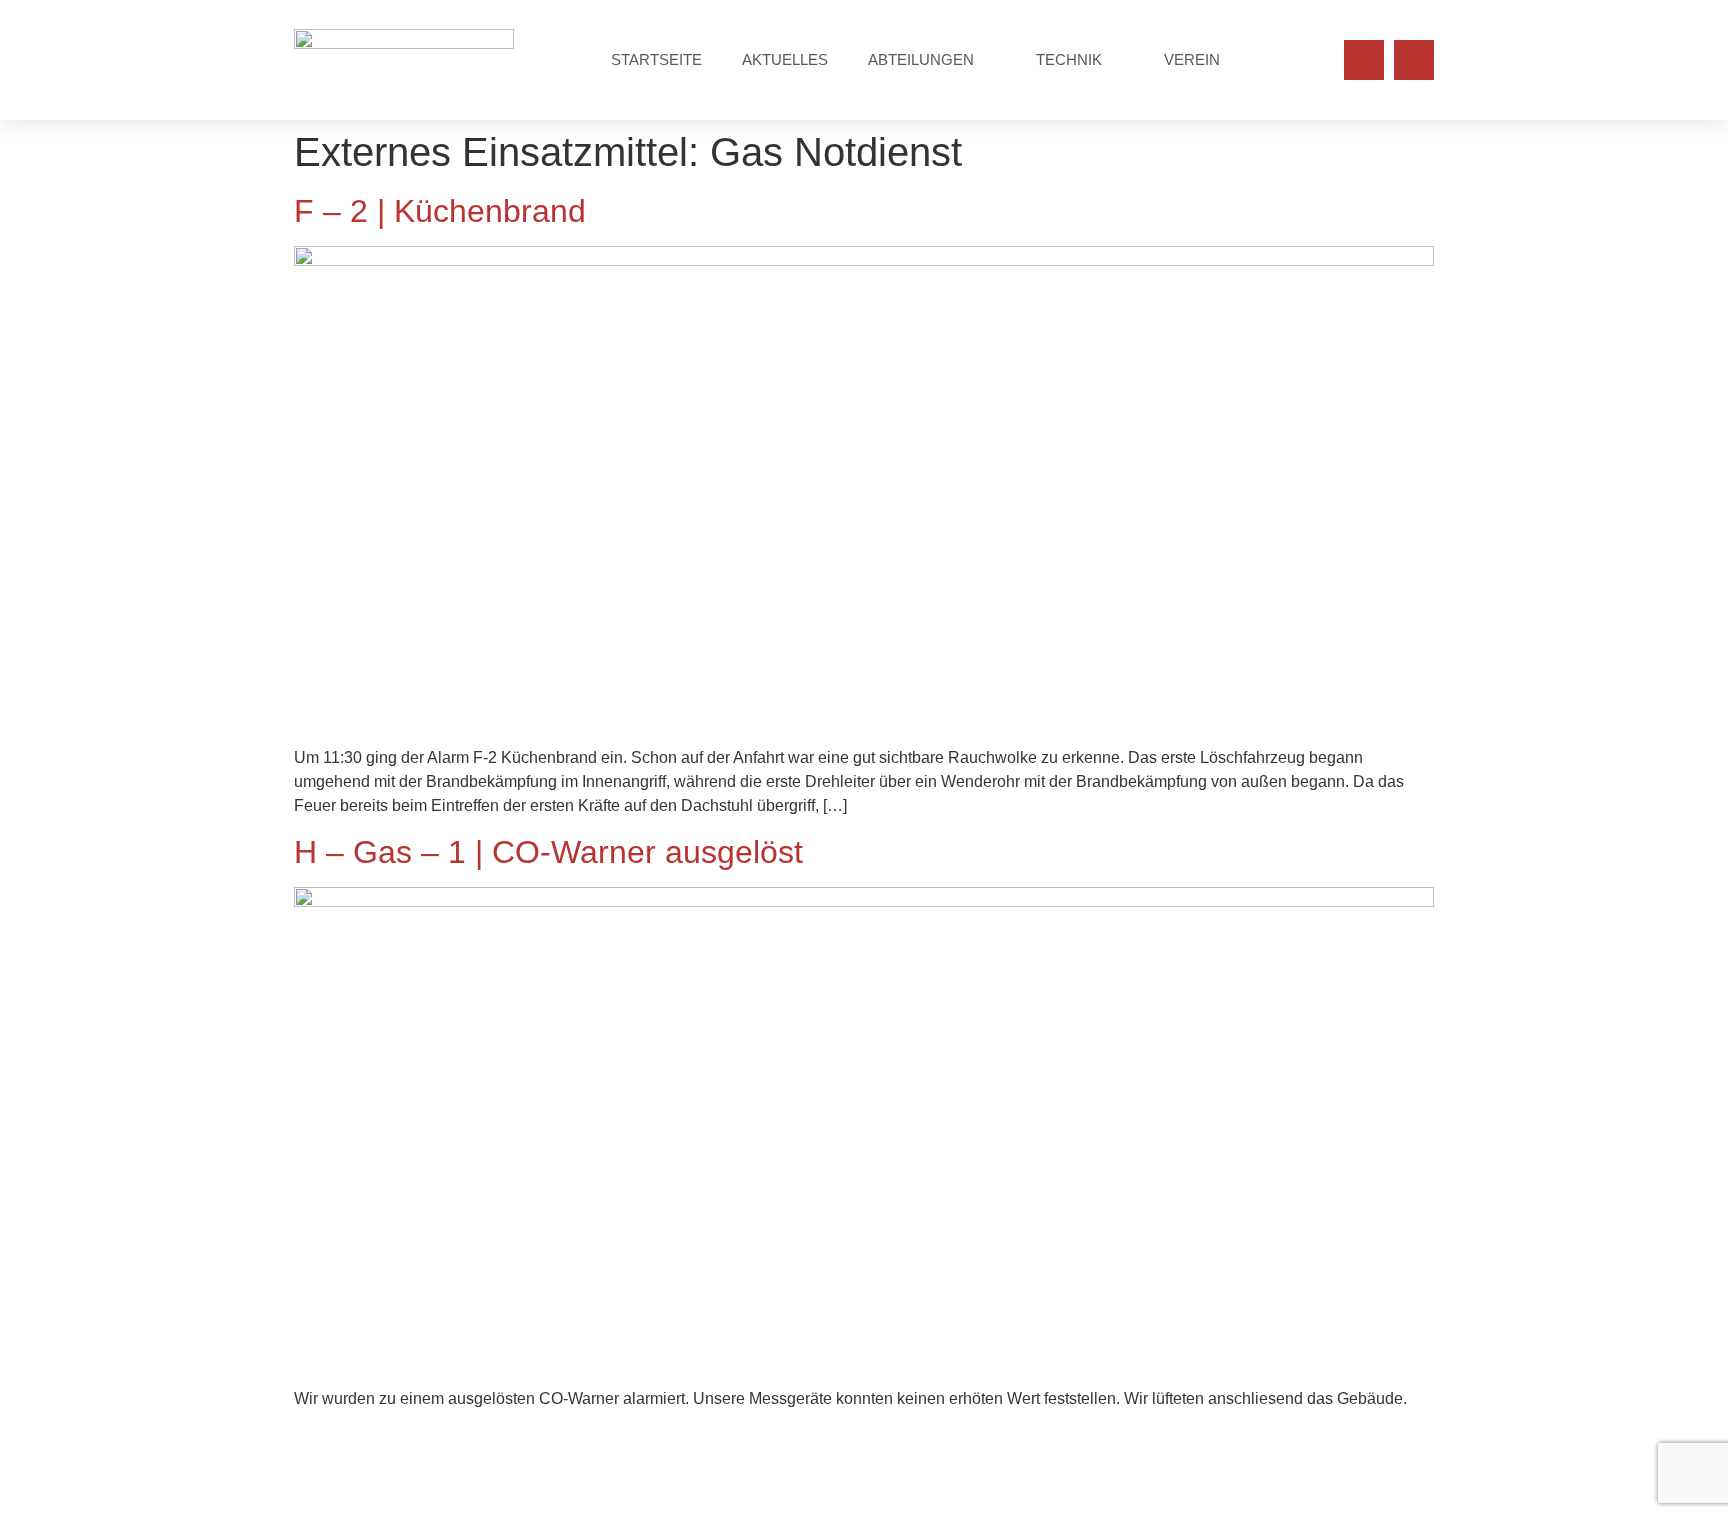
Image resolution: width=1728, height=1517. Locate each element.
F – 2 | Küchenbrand (440, 211)
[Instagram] (1414, 60)
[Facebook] (1364, 60)
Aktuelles (785, 59)
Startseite (656, 59)
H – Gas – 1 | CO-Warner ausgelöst (548, 852)
